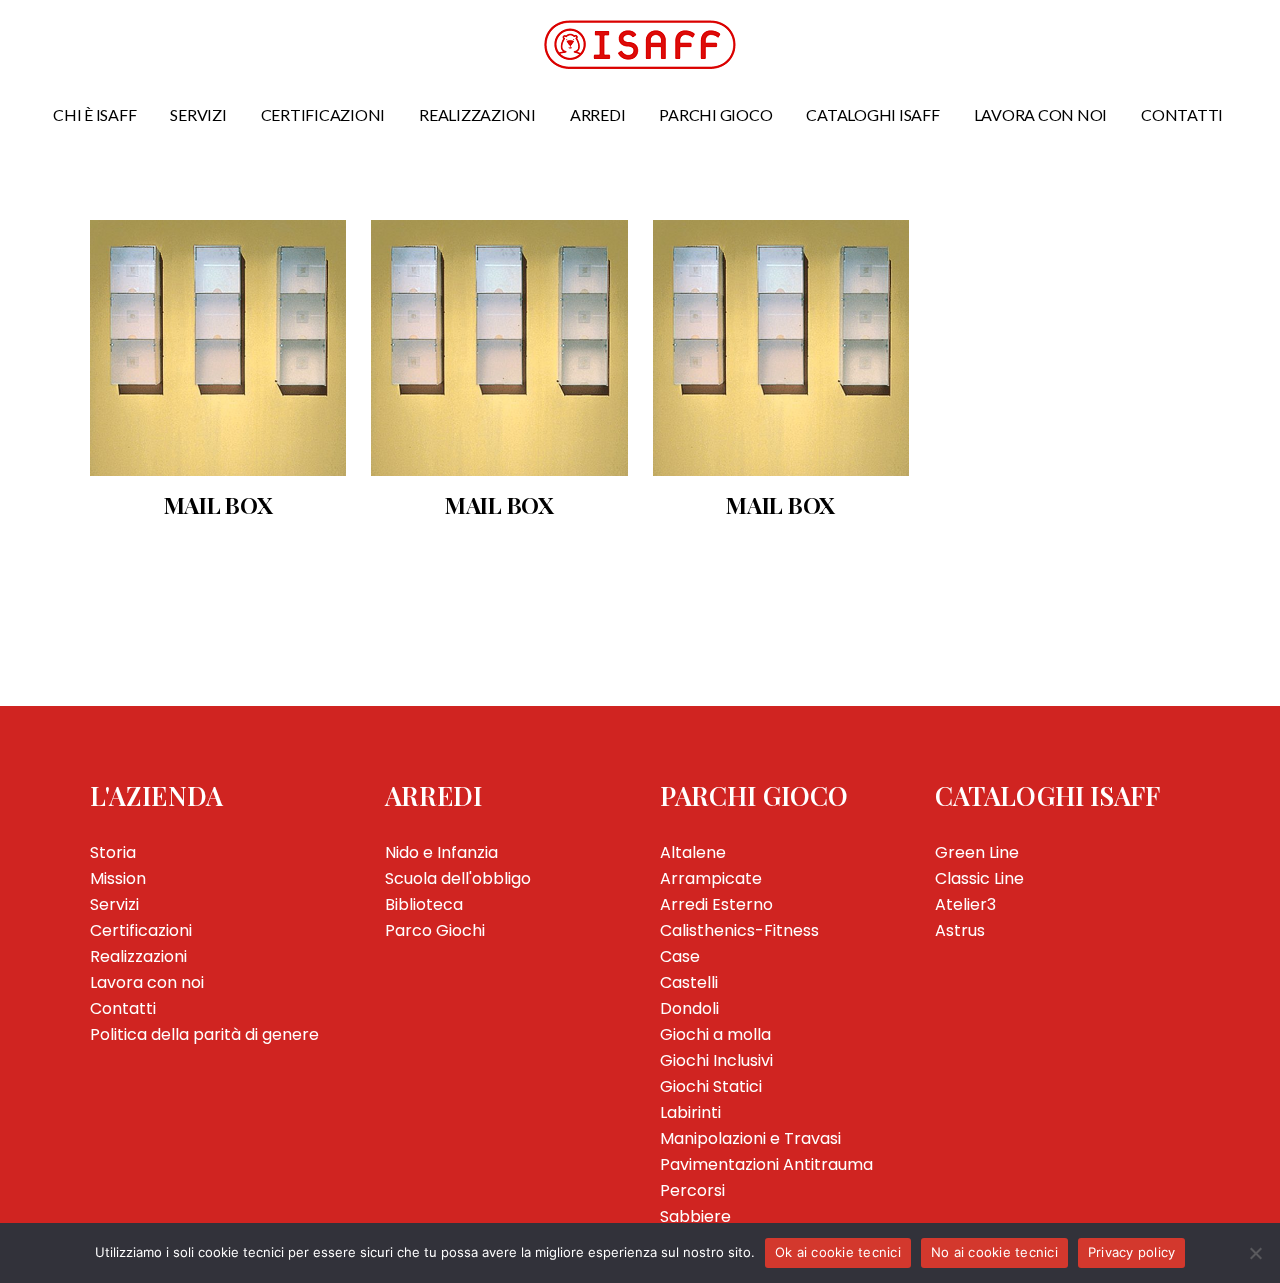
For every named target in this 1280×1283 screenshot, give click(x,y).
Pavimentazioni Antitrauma (766, 1164)
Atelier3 (965, 904)
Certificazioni (141, 930)
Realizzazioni (138, 956)
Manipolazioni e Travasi (750, 1138)
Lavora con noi (147, 982)
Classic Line (979, 878)
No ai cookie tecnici (994, 1252)
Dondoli (689, 1008)
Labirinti (690, 1112)
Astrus (960, 930)
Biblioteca (424, 904)
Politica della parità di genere (204, 1034)
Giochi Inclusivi (716, 1060)
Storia (113, 852)
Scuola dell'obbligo (458, 878)
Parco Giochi (435, 930)
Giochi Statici (711, 1086)
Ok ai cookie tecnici (838, 1252)
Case (680, 956)
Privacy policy (1132, 1252)
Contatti (123, 1008)
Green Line (977, 852)
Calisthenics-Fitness (739, 930)
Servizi (114, 904)
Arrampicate (711, 878)
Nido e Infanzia (441, 852)
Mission (118, 878)
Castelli (689, 982)
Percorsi (692, 1190)
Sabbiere (695, 1216)
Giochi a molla (715, 1034)
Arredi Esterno (716, 904)
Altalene (693, 852)
